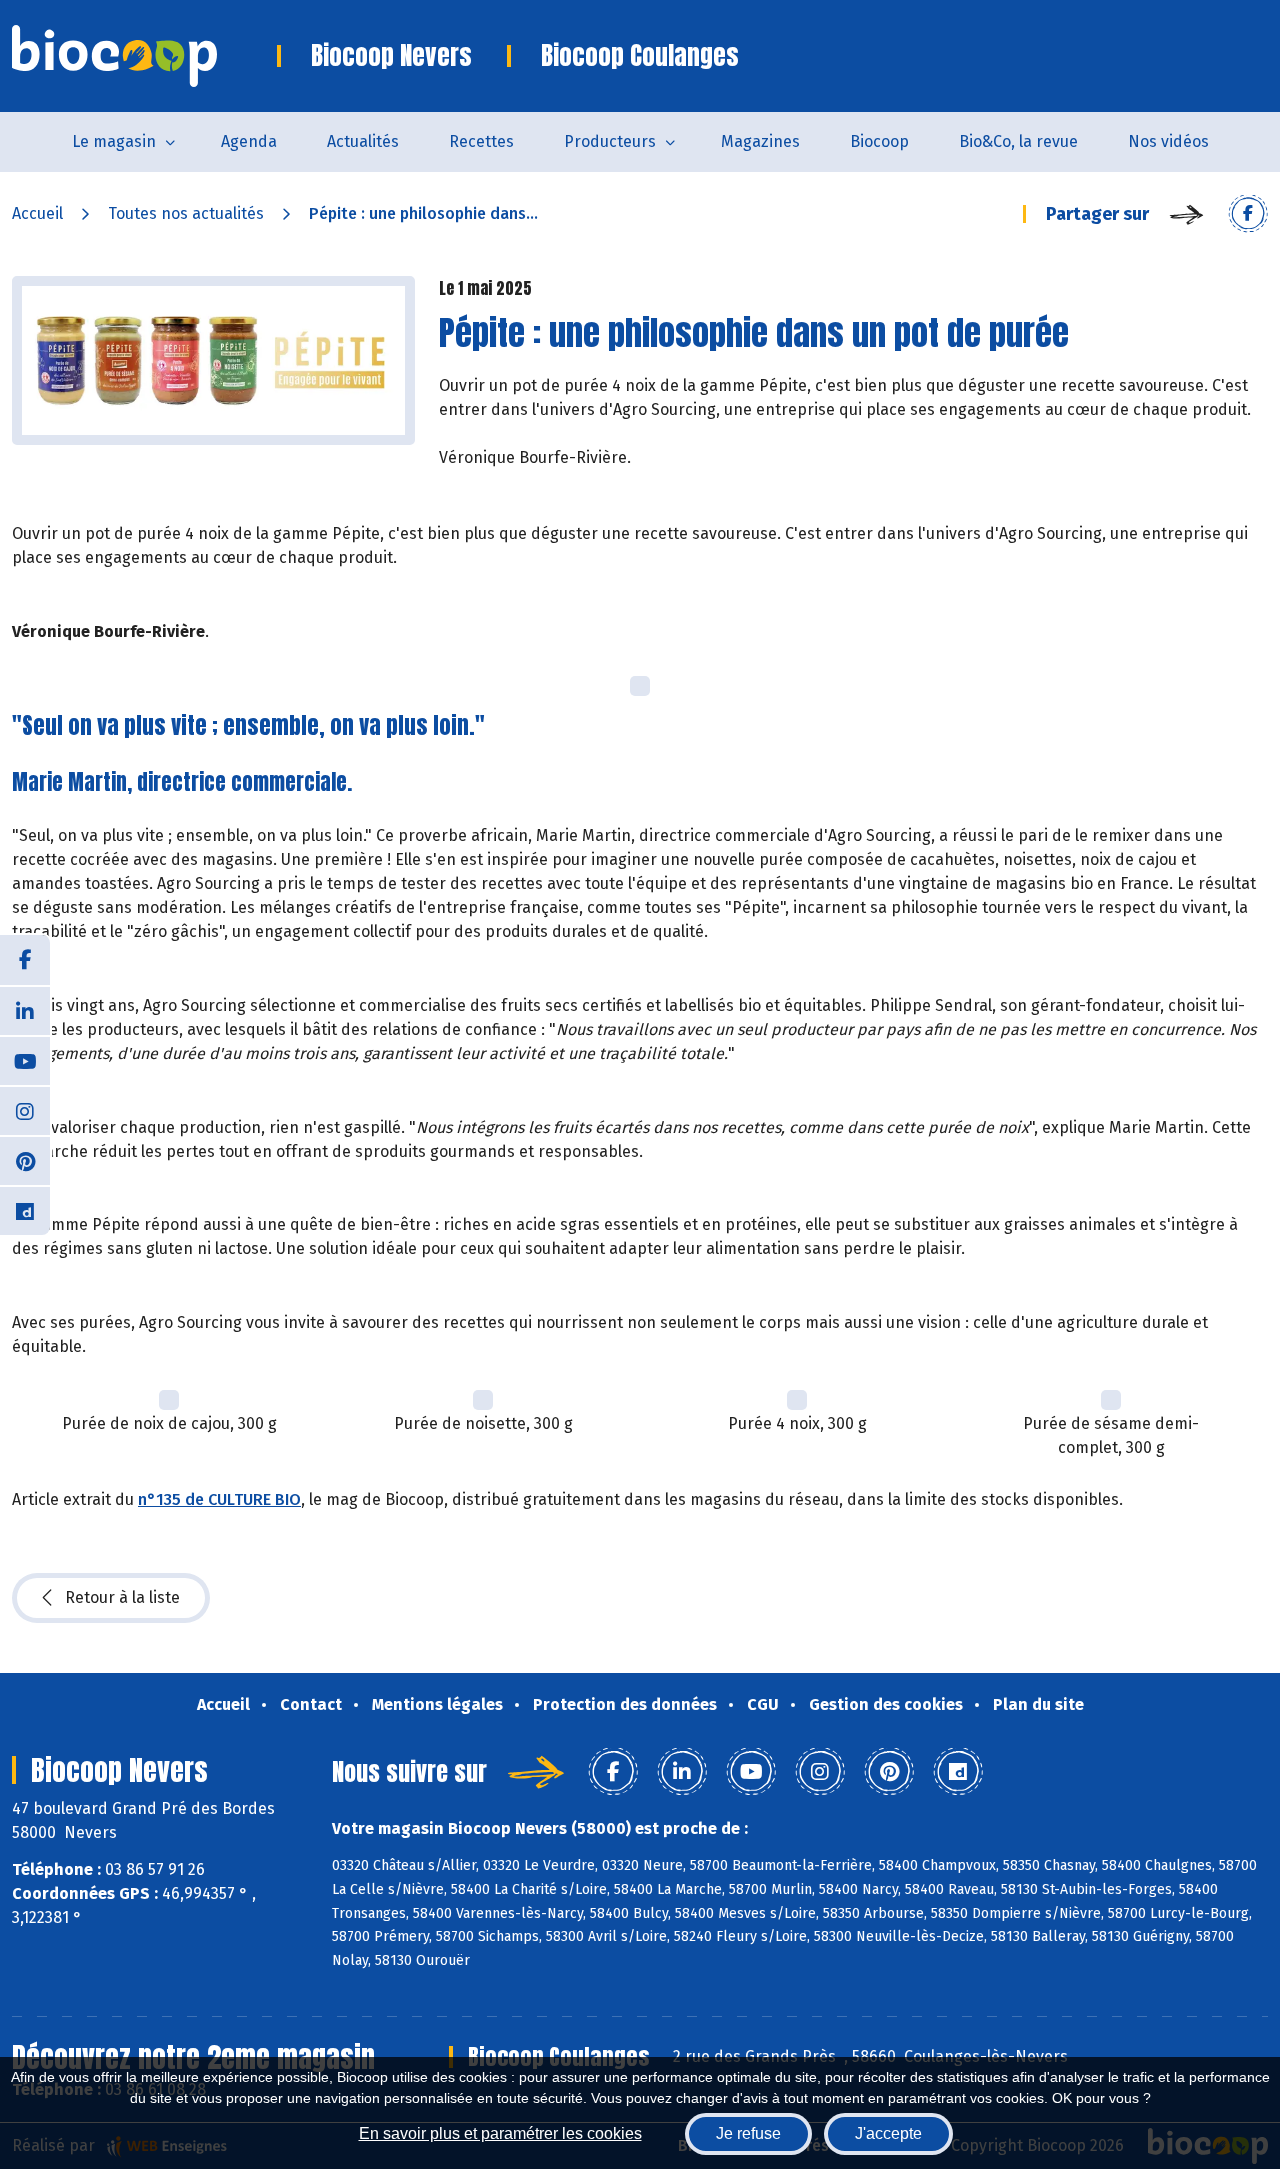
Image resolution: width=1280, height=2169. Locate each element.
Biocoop (879, 141)
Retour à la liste (122, 1597)
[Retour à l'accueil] (144, 56)
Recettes (481, 141)
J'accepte (888, 2133)
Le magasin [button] (114, 141)
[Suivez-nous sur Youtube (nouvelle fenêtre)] (25, 1060)
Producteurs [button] (610, 141)
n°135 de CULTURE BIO (219, 1499)
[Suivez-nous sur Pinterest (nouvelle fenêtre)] (25, 1160)
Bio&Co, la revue (1018, 141)
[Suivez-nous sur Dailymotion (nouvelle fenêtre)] (25, 1210)
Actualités (363, 141)
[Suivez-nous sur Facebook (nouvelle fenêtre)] (25, 960)
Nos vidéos (1168, 141)
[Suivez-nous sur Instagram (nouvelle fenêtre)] (25, 1110)
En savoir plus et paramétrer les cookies (500, 2133)
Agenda (249, 141)
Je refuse (748, 2133)
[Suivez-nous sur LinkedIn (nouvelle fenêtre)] (25, 1010)
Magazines (760, 141)
